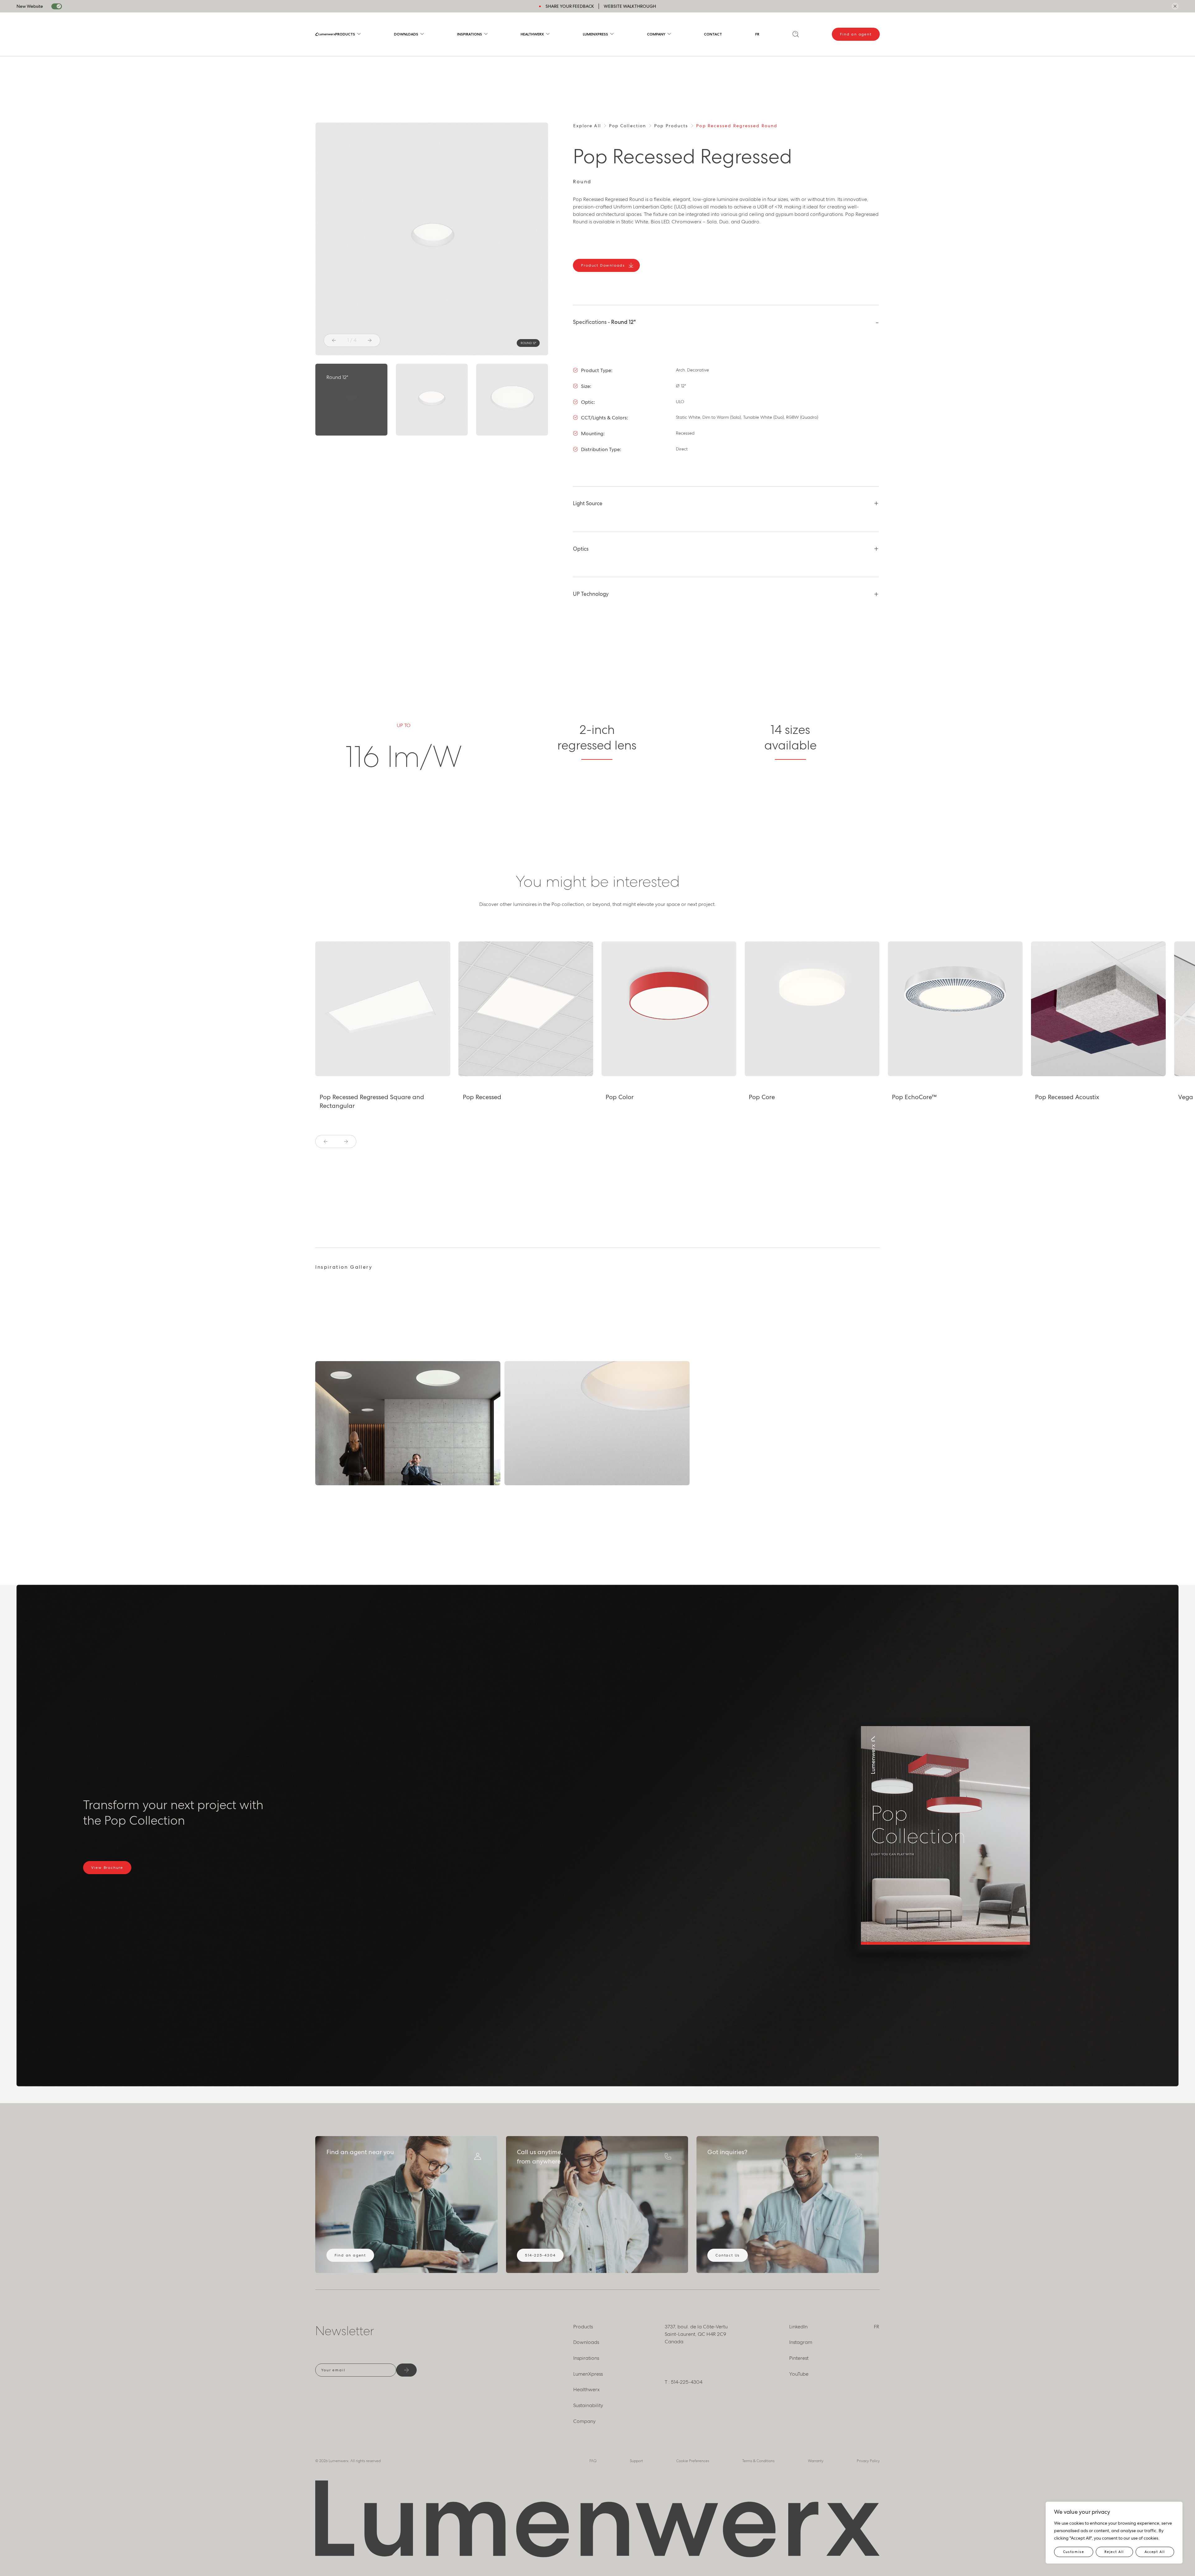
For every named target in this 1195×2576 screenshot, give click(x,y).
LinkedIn (798, 2327)
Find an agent (856, 34)
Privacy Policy (868, 2461)
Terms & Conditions (758, 2461)
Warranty (816, 2461)
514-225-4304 (540, 2255)
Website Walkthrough (630, 6)
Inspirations (470, 34)
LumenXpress (595, 34)
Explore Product (349, 1065)
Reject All (1114, 2552)
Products (345, 34)
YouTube (799, 2374)
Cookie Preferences (693, 2461)
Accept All (1155, 2552)
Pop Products (671, 126)
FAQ (593, 2461)
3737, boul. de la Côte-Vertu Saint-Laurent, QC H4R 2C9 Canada (696, 2334)
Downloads (406, 34)
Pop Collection (628, 126)
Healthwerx (532, 34)
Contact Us (728, 2255)
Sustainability (588, 2405)
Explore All (587, 126)
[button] (334, 340)
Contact (713, 34)
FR (757, 34)
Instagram (801, 2342)
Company (656, 34)
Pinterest (799, 2358)
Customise (1074, 2552)
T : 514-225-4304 (684, 2382)
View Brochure (107, 1868)
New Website (30, 6)
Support (636, 2461)
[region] (1114, 2533)
